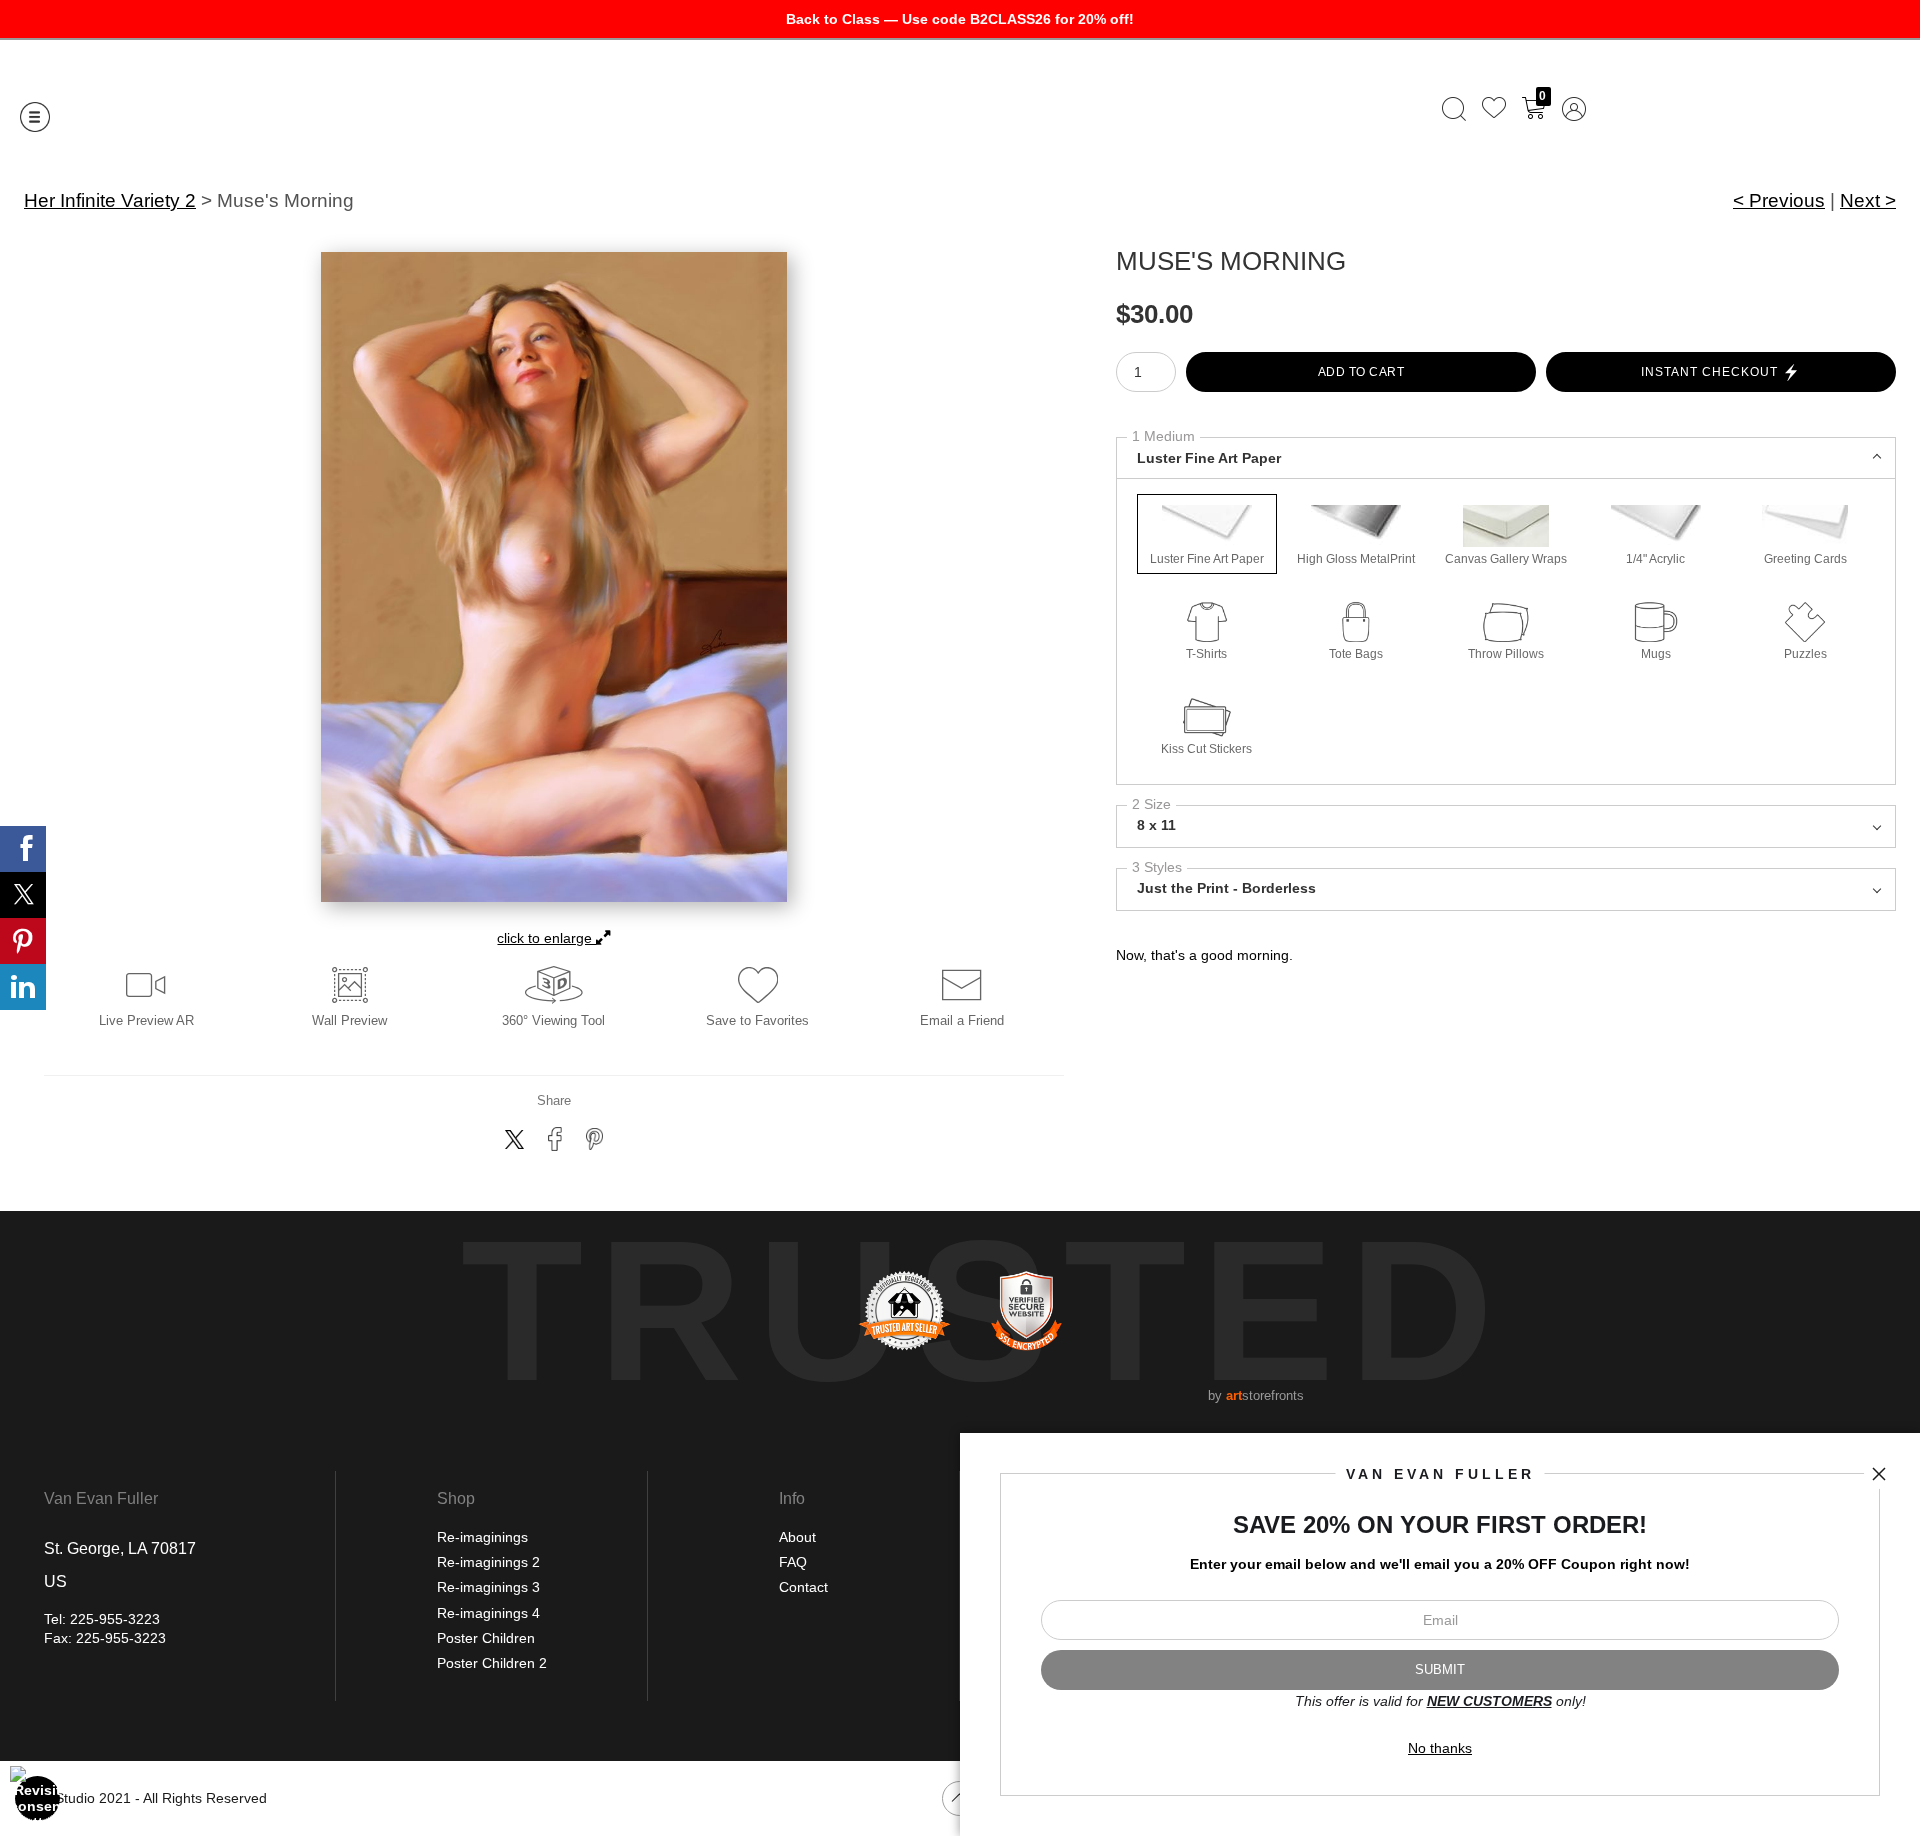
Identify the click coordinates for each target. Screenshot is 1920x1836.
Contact (803, 1587)
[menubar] (1510, 109)
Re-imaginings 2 (488, 1562)
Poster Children (486, 1638)
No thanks (1440, 1748)
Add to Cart (1361, 372)
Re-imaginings (482, 1537)
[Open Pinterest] (23, 941)
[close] (1879, 1474)
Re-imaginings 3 (488, 1587)
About (797, 1537)
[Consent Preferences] (38, 1798)
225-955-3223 (115, 1619)
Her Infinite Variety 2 (110, 200)
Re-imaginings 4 (488, 1613)
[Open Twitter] (23, 895)
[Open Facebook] (23, 849)
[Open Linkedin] (23, 987)
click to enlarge (546, 938)
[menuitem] (1454, 109)
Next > (1868, 200)
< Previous (1779, 200)
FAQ (793, 1562)
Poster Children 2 (492, 1663)
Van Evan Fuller (101, 1499)
